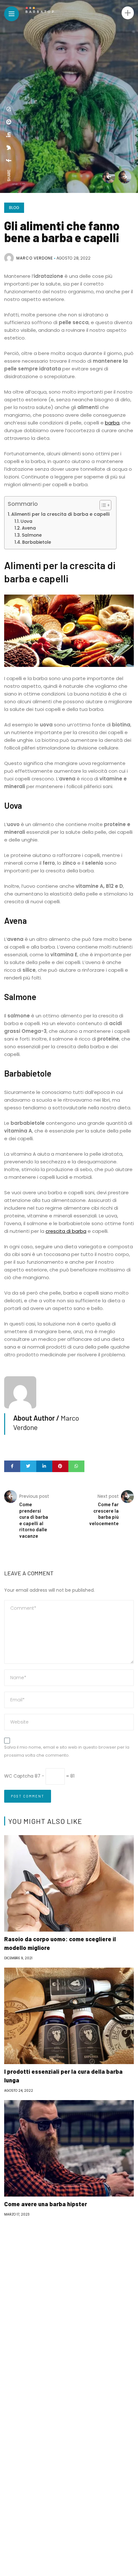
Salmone (32, 535)
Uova (26, 521)
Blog (14, 208)
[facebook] (9, 160)
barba (112, 423)
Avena (29, 528)
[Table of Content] (105, 505)
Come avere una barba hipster (46, 2204)
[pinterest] (9, 122)
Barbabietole (37, 542)
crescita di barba (66, 1231)
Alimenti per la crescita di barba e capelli (60, 514)
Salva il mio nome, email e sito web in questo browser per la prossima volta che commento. (67, 1751)
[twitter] (9, 148)
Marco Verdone (35, 258)
